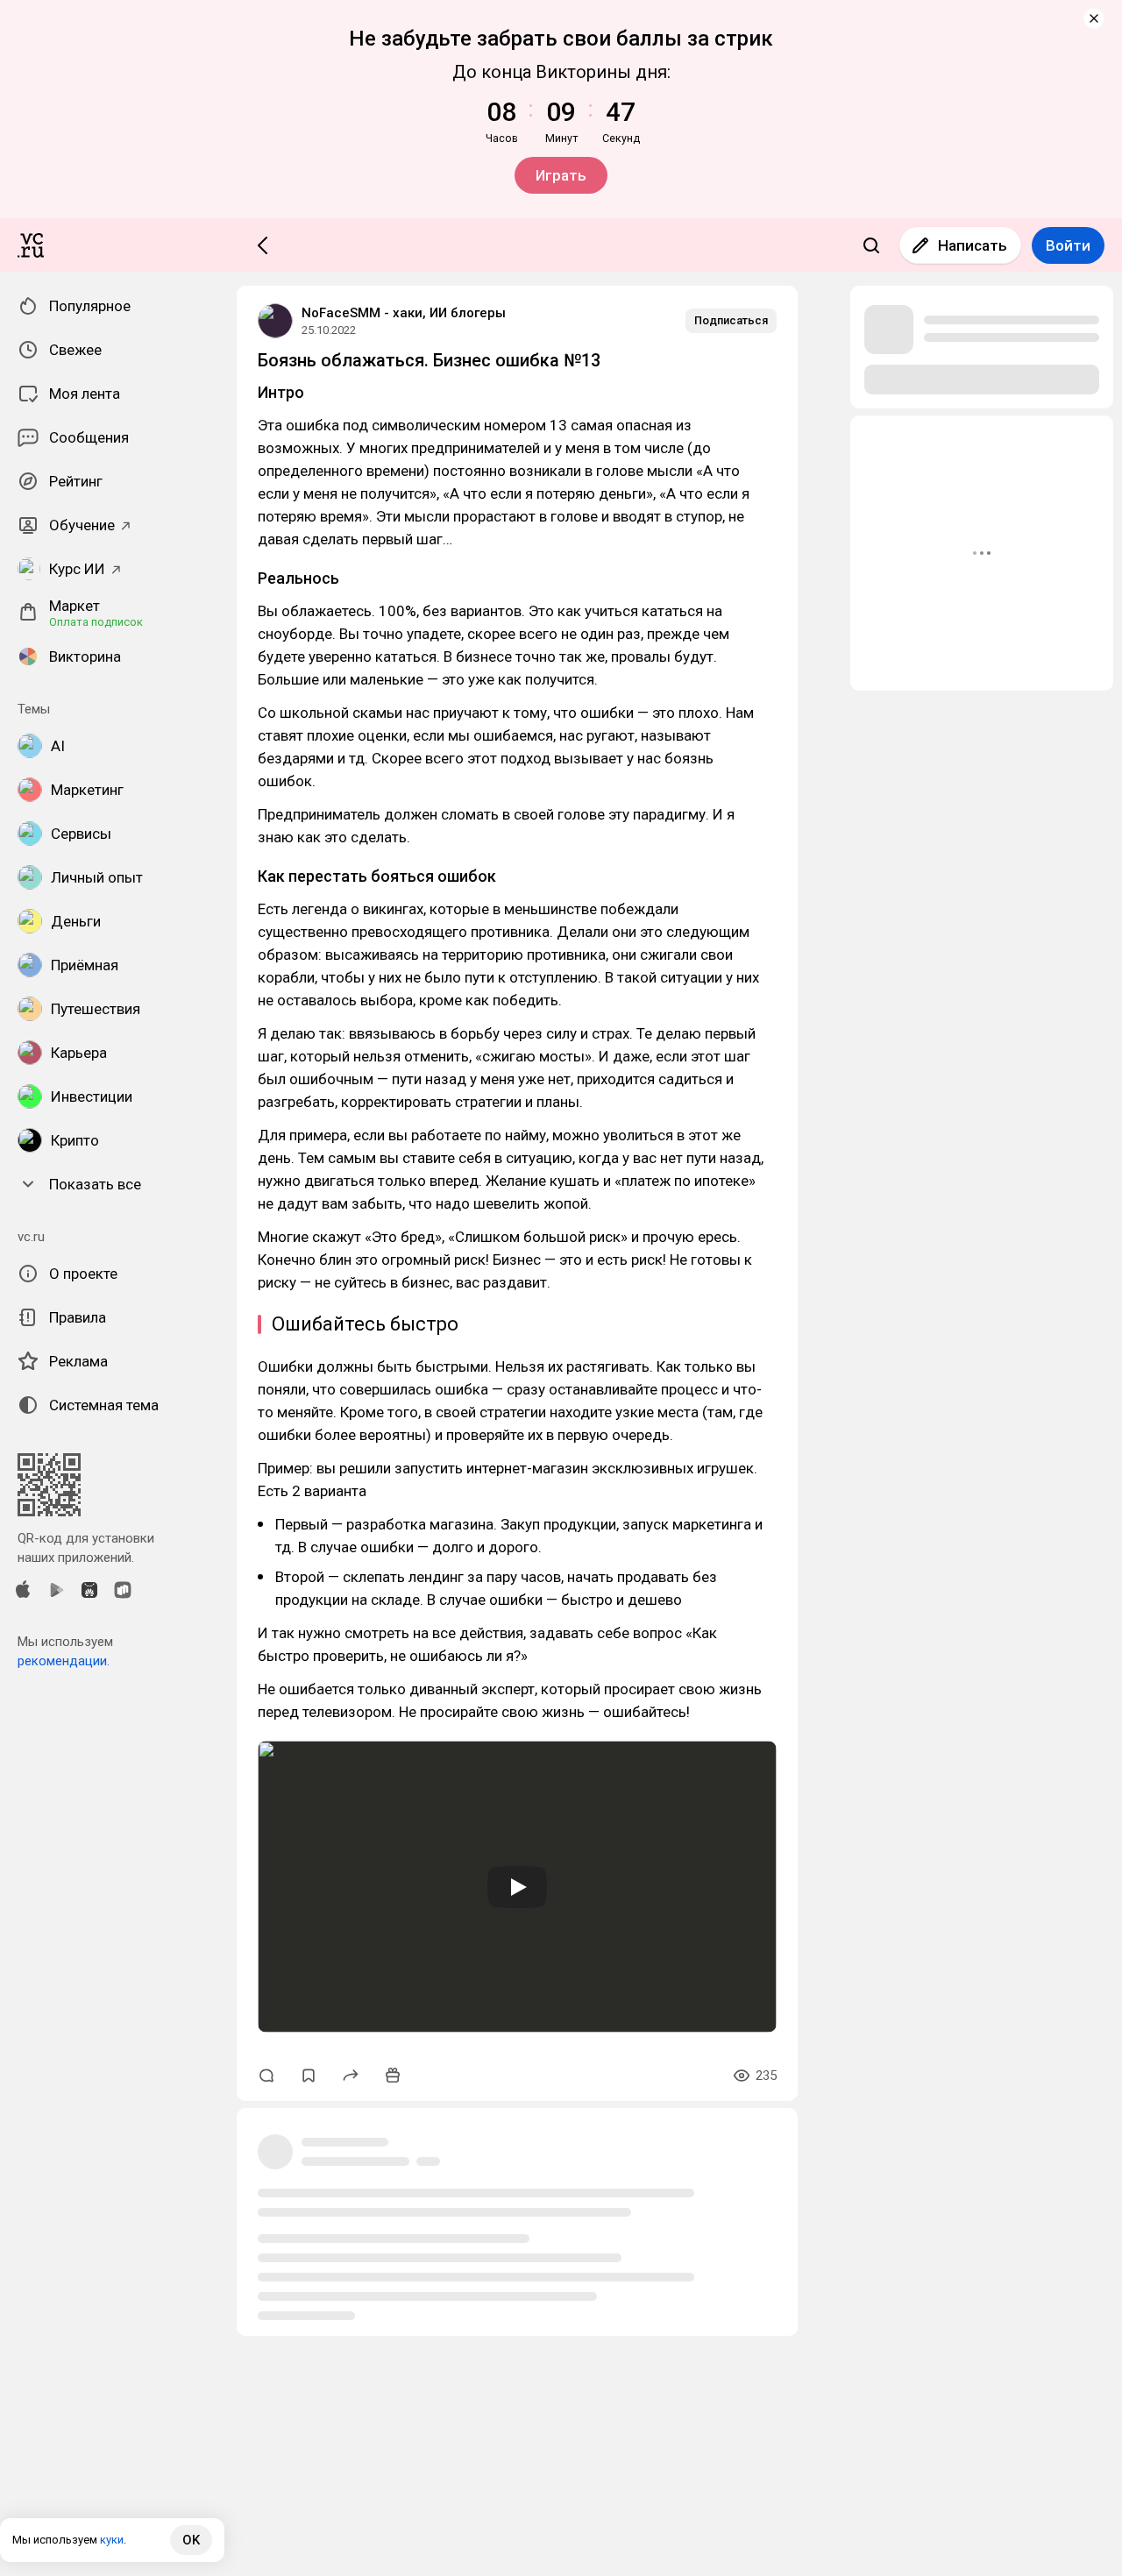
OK (191, 2540)
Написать (973, 245)
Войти (1068, 245)
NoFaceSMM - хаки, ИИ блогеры (404, 313)
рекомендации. (64, 1661)
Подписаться (731, 320)
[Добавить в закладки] (309, 2076)
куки (112, 2540)
